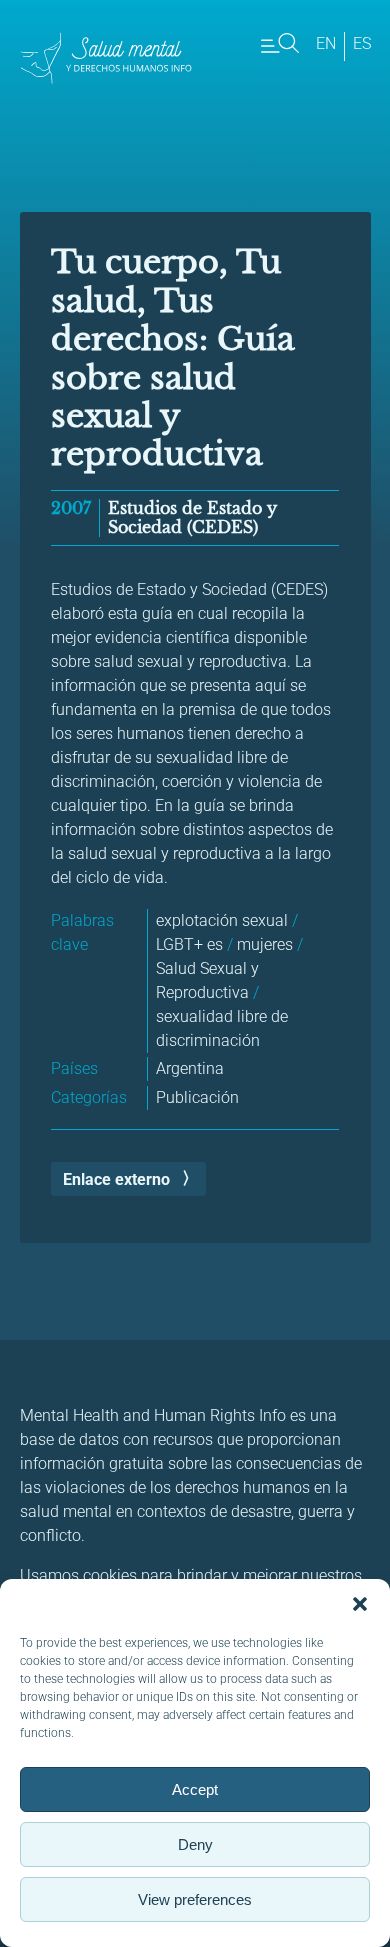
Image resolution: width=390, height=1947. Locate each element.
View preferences (195, 1899)
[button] (360, 1604)
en (326, 43)
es (362, 43)
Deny (195, 1844)
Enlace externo (116, 1179)
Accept (195, 1789)
